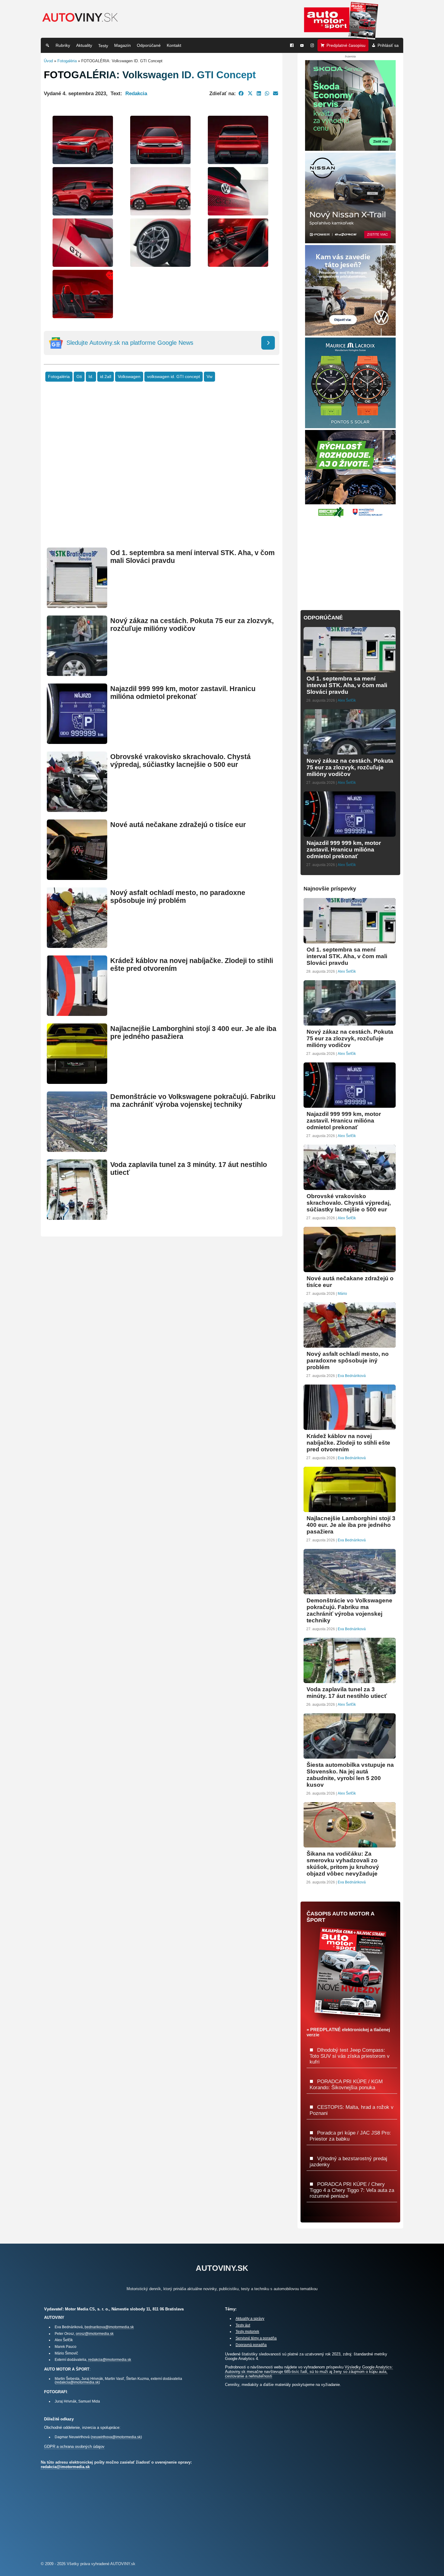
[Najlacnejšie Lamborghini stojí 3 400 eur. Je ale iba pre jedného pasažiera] (77, 1081)
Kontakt (174, 45)
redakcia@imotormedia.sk (110, 2359)
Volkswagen (129, 377)
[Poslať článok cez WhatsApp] (267, 93)
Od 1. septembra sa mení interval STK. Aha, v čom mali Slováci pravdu (347, 685)
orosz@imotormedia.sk (95, 2334)
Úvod (48, 61)
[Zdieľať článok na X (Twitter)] (250, 93)
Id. (91, 377)
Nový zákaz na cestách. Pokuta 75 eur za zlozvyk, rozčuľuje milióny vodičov (192, 625)
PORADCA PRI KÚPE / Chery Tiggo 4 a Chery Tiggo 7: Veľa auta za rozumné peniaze (352, 2190)
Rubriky (63, 45)
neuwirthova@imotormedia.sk (116, 2437)
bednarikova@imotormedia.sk (109, 2327)
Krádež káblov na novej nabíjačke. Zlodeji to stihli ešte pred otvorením (348, 1443)
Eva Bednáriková (352, 1376)
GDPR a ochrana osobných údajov (74, 2447)
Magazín (122, 45)
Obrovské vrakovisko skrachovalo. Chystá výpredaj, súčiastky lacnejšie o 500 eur (180, 761)
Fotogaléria (67, 61)
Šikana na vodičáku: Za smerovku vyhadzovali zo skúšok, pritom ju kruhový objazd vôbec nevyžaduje (343, 1864)
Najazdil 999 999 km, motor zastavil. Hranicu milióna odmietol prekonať (183, 693)
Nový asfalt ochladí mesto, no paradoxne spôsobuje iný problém (178, 897)
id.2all (106, 377)
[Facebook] (292, 45)
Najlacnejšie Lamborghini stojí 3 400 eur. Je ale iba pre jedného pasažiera (351, 1525)
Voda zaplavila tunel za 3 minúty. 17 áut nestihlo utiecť (347, 1693)
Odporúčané (149, 45)
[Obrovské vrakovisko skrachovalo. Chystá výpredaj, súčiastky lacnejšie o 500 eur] (77, 809)
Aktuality (84, 45)
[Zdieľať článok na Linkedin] (259, 93)
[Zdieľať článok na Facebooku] (241, 93)
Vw (209, 377)
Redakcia (136, 93)
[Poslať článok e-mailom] (276, 93)
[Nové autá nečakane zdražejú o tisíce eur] (77, 877)
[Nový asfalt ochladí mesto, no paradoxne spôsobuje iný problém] (77, 945)
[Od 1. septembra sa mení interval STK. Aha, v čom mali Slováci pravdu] (77, 605)
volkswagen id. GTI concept (174, 377)
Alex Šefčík (347, 700)
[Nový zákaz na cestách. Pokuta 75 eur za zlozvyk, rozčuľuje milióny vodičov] (77, 673)
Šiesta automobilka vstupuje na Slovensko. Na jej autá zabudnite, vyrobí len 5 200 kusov (350, 1775)
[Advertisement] (162, 474)
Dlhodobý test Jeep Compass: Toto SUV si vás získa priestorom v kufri (350, 2056)
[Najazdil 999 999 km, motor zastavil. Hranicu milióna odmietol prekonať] (77, 741)
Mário (342, 1294)
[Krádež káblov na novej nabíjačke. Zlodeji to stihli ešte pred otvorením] (77, 1013)
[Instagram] (312, 45)
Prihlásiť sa (388, 45)
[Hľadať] (47, 45)
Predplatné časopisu (346, 45)
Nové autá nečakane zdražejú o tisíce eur (178, 825)
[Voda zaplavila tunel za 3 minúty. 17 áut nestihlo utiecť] (77, 1217)
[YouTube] (302, 45)
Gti (79, 377)
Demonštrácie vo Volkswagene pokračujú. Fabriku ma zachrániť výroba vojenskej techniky (193, 1101)
